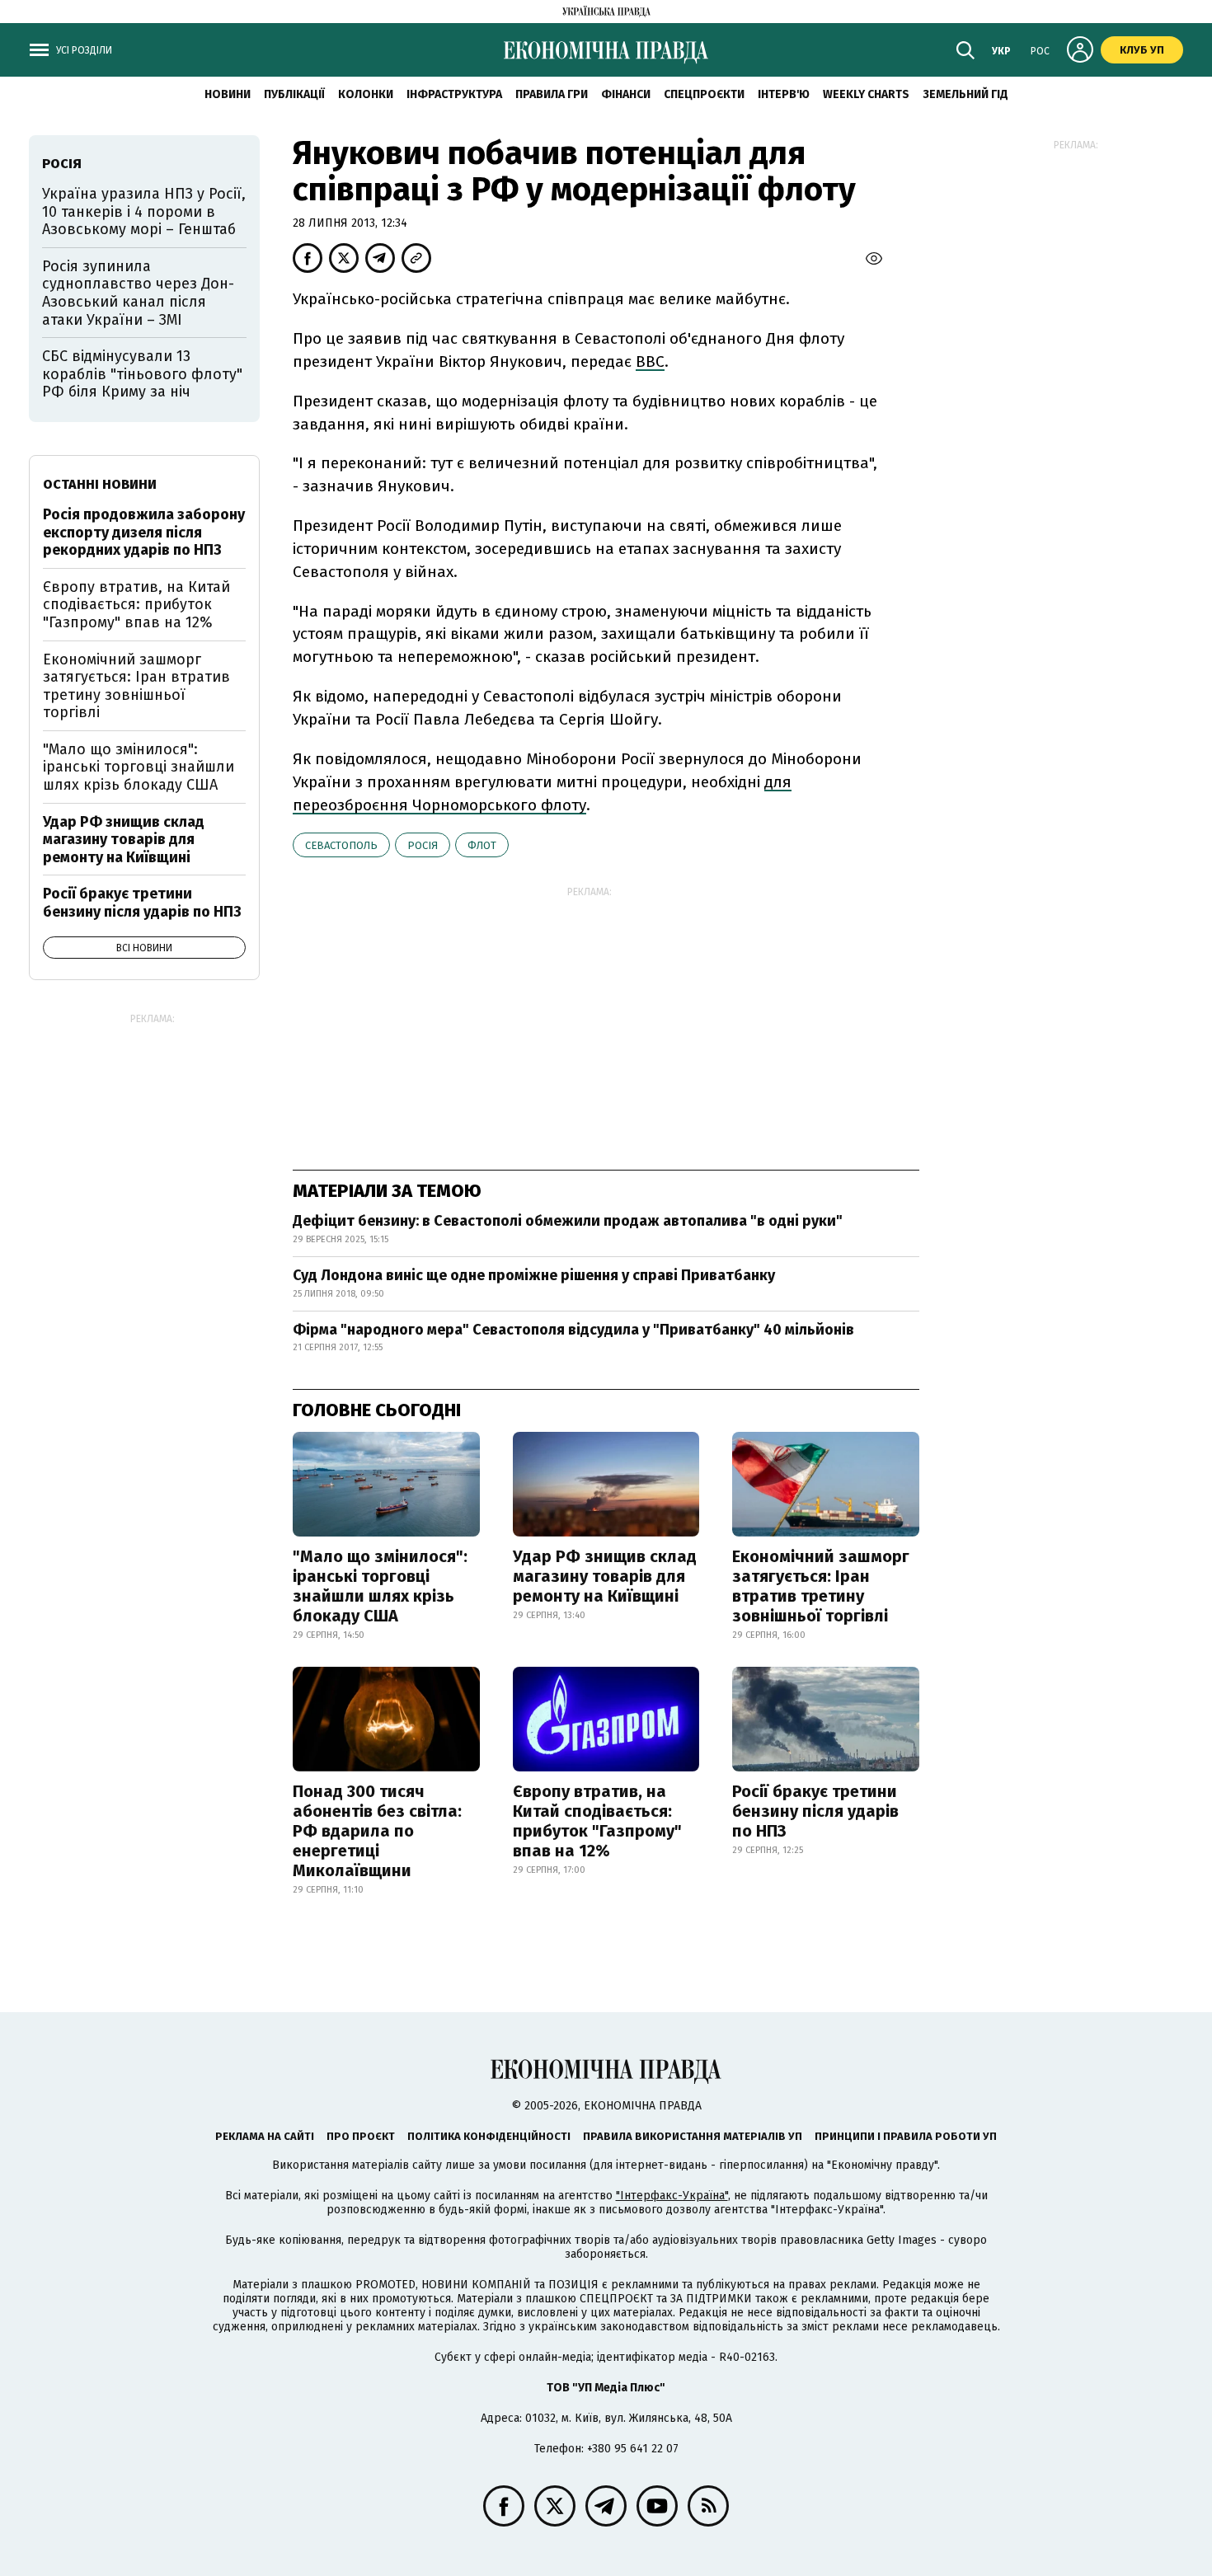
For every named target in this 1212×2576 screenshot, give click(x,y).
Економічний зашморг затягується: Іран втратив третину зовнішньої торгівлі (821, 1586)
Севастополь (341, 845)
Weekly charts (866, 94)
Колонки (366, 94)
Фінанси (626, 94)
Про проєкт (361, 2136)
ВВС (650, 361)
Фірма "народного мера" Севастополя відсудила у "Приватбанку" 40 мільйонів (573, 1330)
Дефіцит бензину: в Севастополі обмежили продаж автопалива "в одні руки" (568, 1221)
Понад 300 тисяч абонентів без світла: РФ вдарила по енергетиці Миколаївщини (377, 1831)
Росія (423, 845)
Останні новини (100, 484)
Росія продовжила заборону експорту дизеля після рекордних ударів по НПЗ (144, 532)
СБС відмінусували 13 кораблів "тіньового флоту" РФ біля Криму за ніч (142, 374)
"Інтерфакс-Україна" (672, 2196)
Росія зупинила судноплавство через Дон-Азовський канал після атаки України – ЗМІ (138, 293)
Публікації (294, 94)
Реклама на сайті (265, 2136)
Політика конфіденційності (489, 2136)
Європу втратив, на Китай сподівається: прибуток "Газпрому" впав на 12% (597, 1821)
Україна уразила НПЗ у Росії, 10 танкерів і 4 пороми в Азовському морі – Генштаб (144, 211)
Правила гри (552, 94)
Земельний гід (965, 94)
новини (228, 94)
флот (482, 845)
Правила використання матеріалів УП (693, 2136)
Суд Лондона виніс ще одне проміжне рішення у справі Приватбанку (534, 1275)
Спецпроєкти (704, 94)
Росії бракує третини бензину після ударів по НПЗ (815, 1811)
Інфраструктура (454, 94)
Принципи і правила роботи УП (906, 2136)
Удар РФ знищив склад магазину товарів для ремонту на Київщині (605, 1576)
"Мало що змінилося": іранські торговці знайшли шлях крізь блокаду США (380, 1586)
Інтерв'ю (784, 94)
